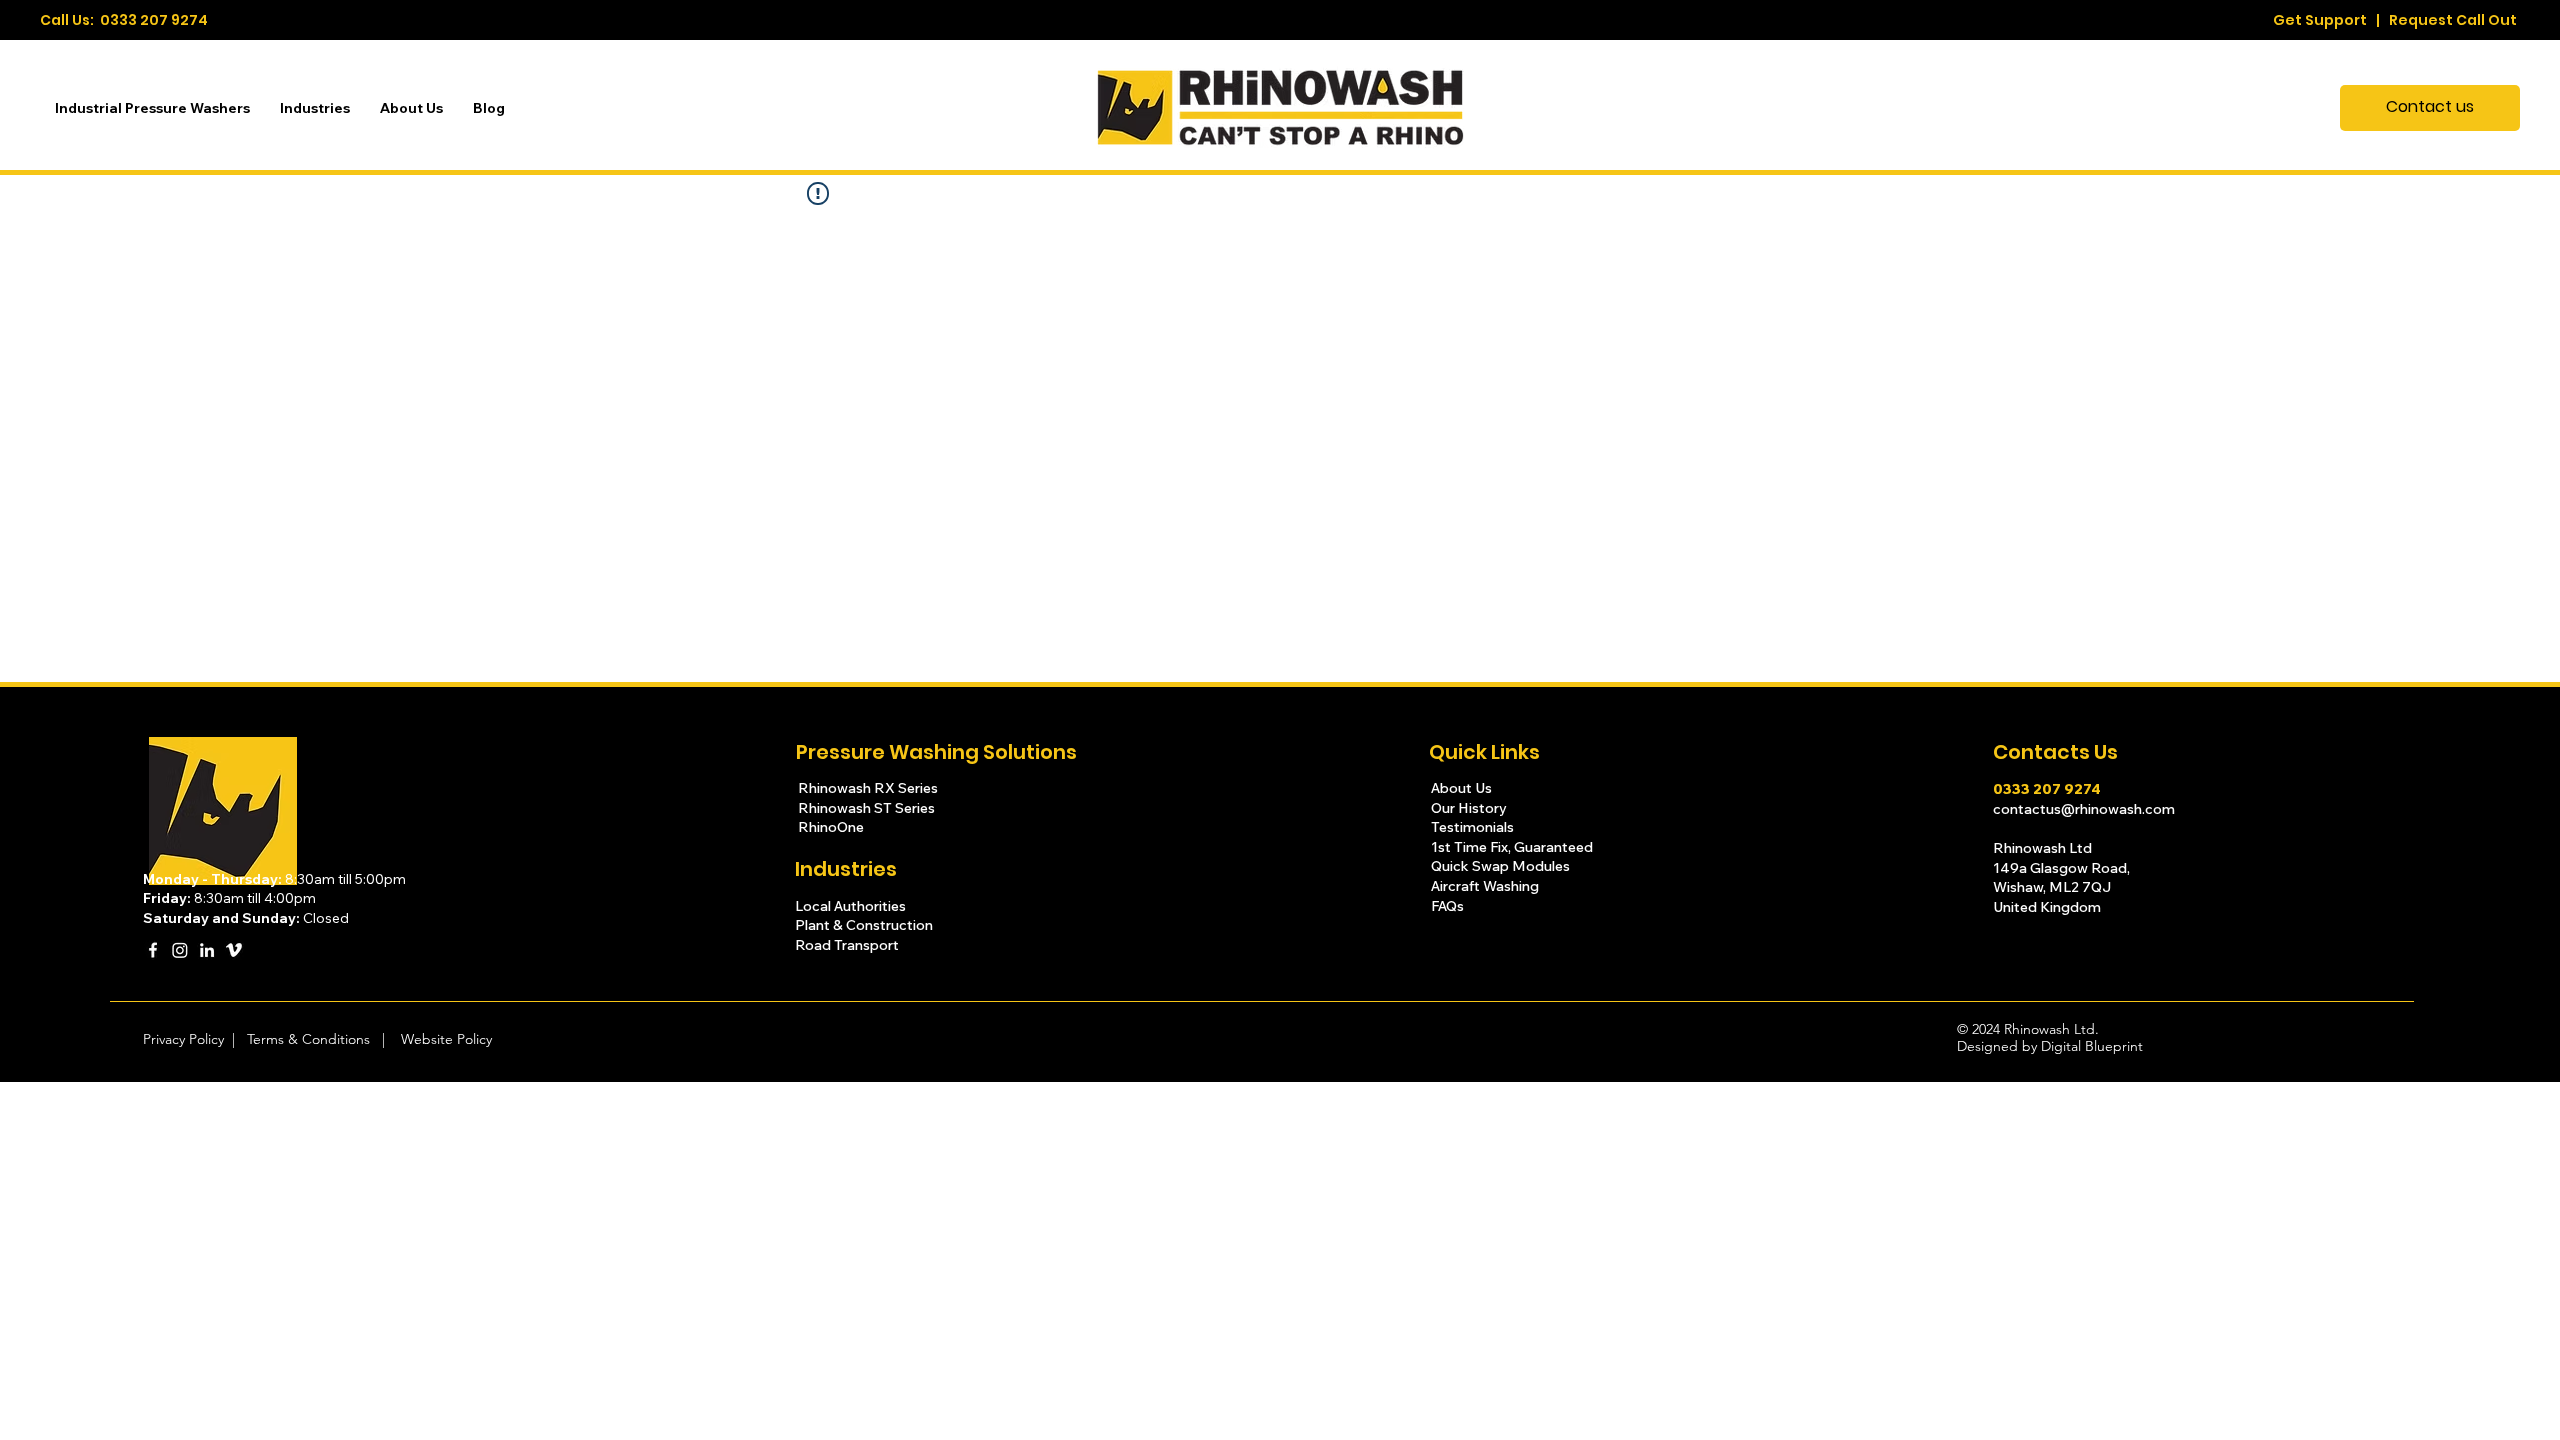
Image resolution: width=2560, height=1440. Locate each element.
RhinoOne (831, 827)
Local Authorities (850, 906)
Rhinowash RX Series (869, 788)
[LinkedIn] (207, 950)
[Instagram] (180, 950)
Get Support (2320, 20)
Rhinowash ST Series (868, 808)
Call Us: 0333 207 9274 (124, 20)
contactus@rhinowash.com (2084, 809)
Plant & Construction (865, 925)
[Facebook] (153, 950)
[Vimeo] (234, 950)
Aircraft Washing (1485, 886)
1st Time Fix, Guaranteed (1512, 847)
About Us (1461, 788)
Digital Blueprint (2092, 1046)
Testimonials (1474, 827)
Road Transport (847, 945)
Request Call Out (2453, 20)
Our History (1470, 808)
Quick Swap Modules (1500, 866)
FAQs (1447, 906)
